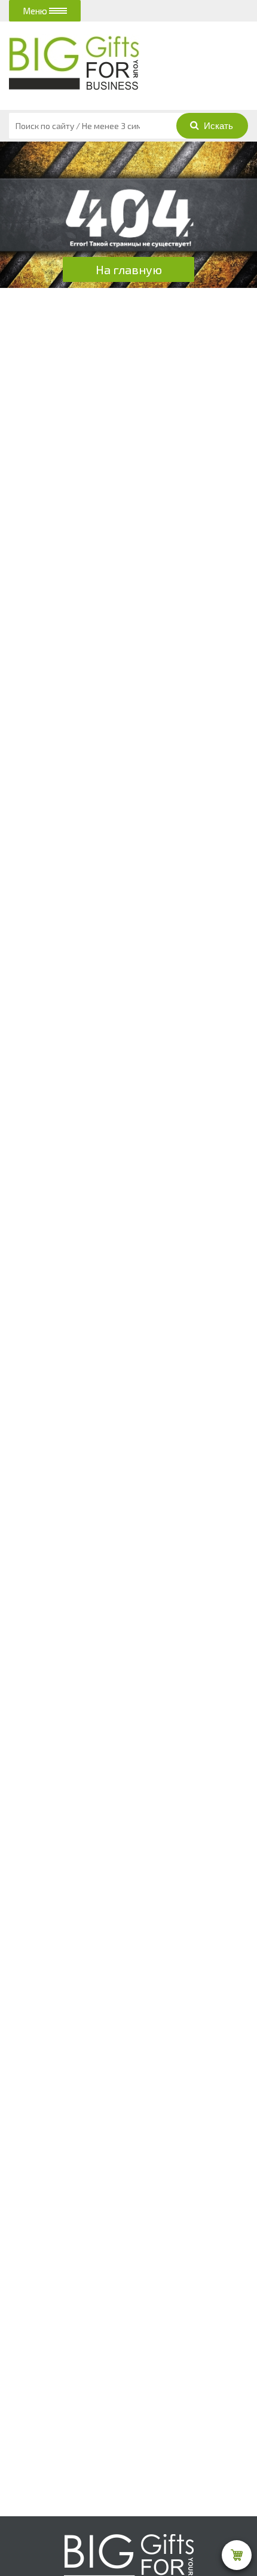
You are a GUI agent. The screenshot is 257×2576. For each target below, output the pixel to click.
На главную (129, 269)
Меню (36, 11)
